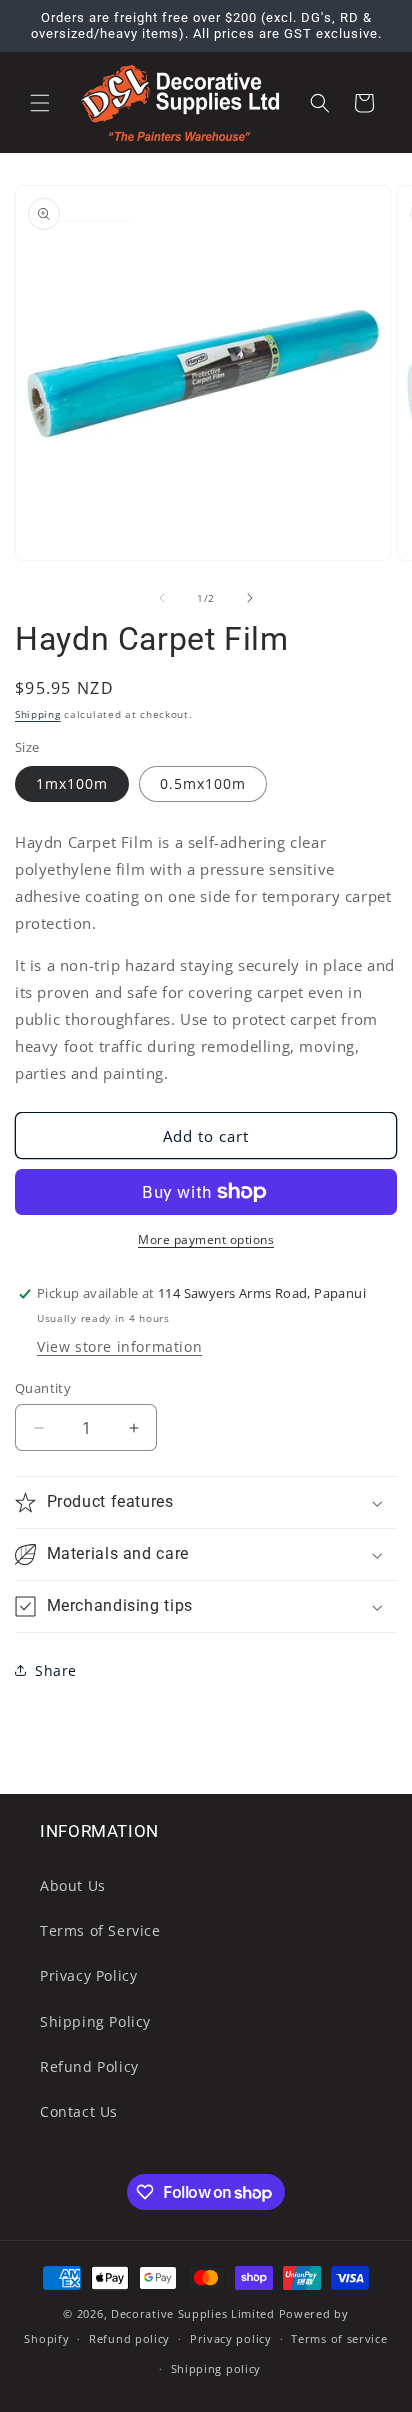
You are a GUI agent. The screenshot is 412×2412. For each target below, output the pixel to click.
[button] (40, 103)
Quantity (43, 1388)
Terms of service (339, 2338)
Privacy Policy (88, 1975)
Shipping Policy (95, 2021)
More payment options (206, 1239)
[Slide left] (162, 598)
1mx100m (72, 783)
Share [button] (56, 1670)
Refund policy (129, 2338)
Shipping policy (216, 2368)
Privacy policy (231, 2338)
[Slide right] (250, 598)
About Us (73, 1885)
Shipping (38, 714)
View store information (119, 1346)
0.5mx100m (203, 783)
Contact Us (79, 2111)
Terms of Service (100, 1930)
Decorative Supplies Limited (193, 2313)
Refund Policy (89, 2066)
